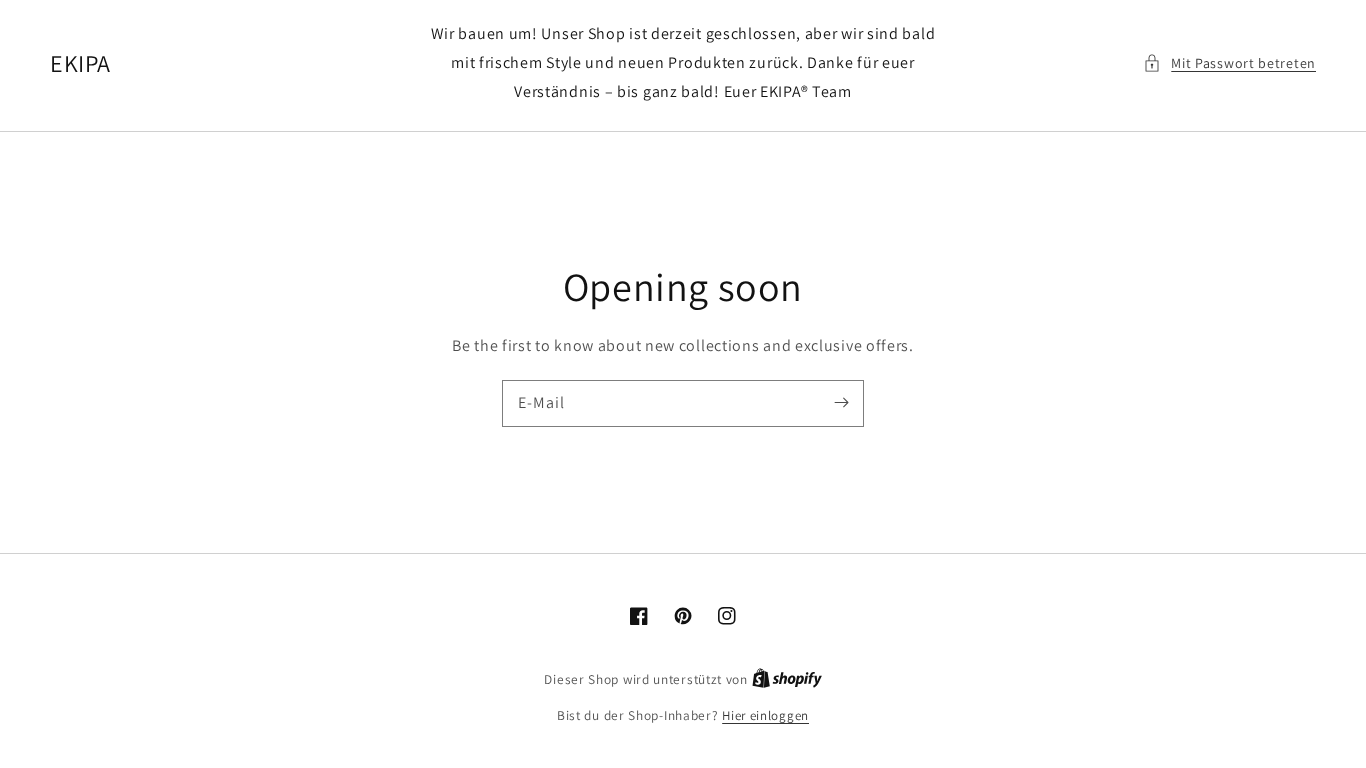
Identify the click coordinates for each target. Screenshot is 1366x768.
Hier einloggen (765, 715)
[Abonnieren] (841, 403)
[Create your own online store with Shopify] (787, 679)
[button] (1229, 63)
